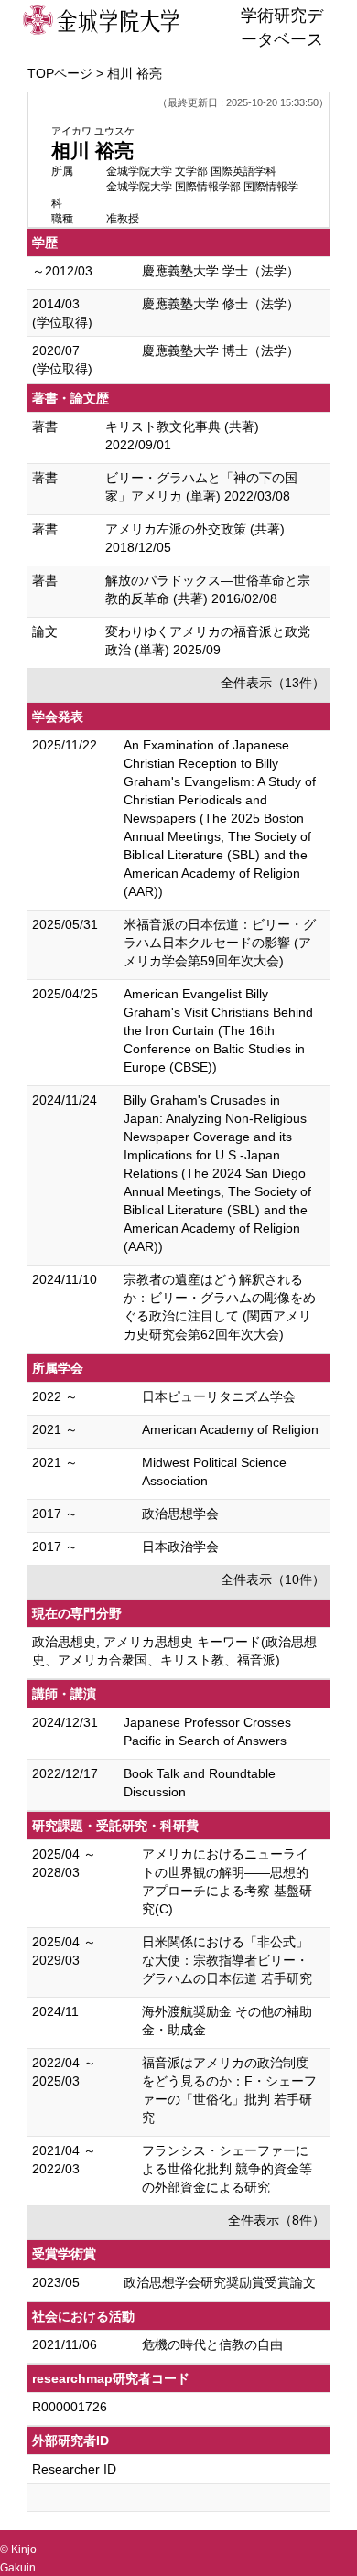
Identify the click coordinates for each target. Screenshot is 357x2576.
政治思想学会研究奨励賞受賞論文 (220, 2282)
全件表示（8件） (276, 2220)
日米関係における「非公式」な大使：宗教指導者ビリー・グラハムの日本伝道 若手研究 (227, 1960)
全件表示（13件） (273, 683)
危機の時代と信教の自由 (212, 2344)
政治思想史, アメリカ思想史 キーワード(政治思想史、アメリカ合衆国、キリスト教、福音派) (174, 1651)
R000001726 (70, 2407)
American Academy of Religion (230, 1429)
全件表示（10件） (273, 1579)
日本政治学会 (180, 1547)
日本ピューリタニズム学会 (219, 1396)
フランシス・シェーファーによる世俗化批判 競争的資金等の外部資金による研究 (227, 2169)
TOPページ (60, 73)
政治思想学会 (180, 1514)
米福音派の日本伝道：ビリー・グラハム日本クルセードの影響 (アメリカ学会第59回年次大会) (220, 943)
